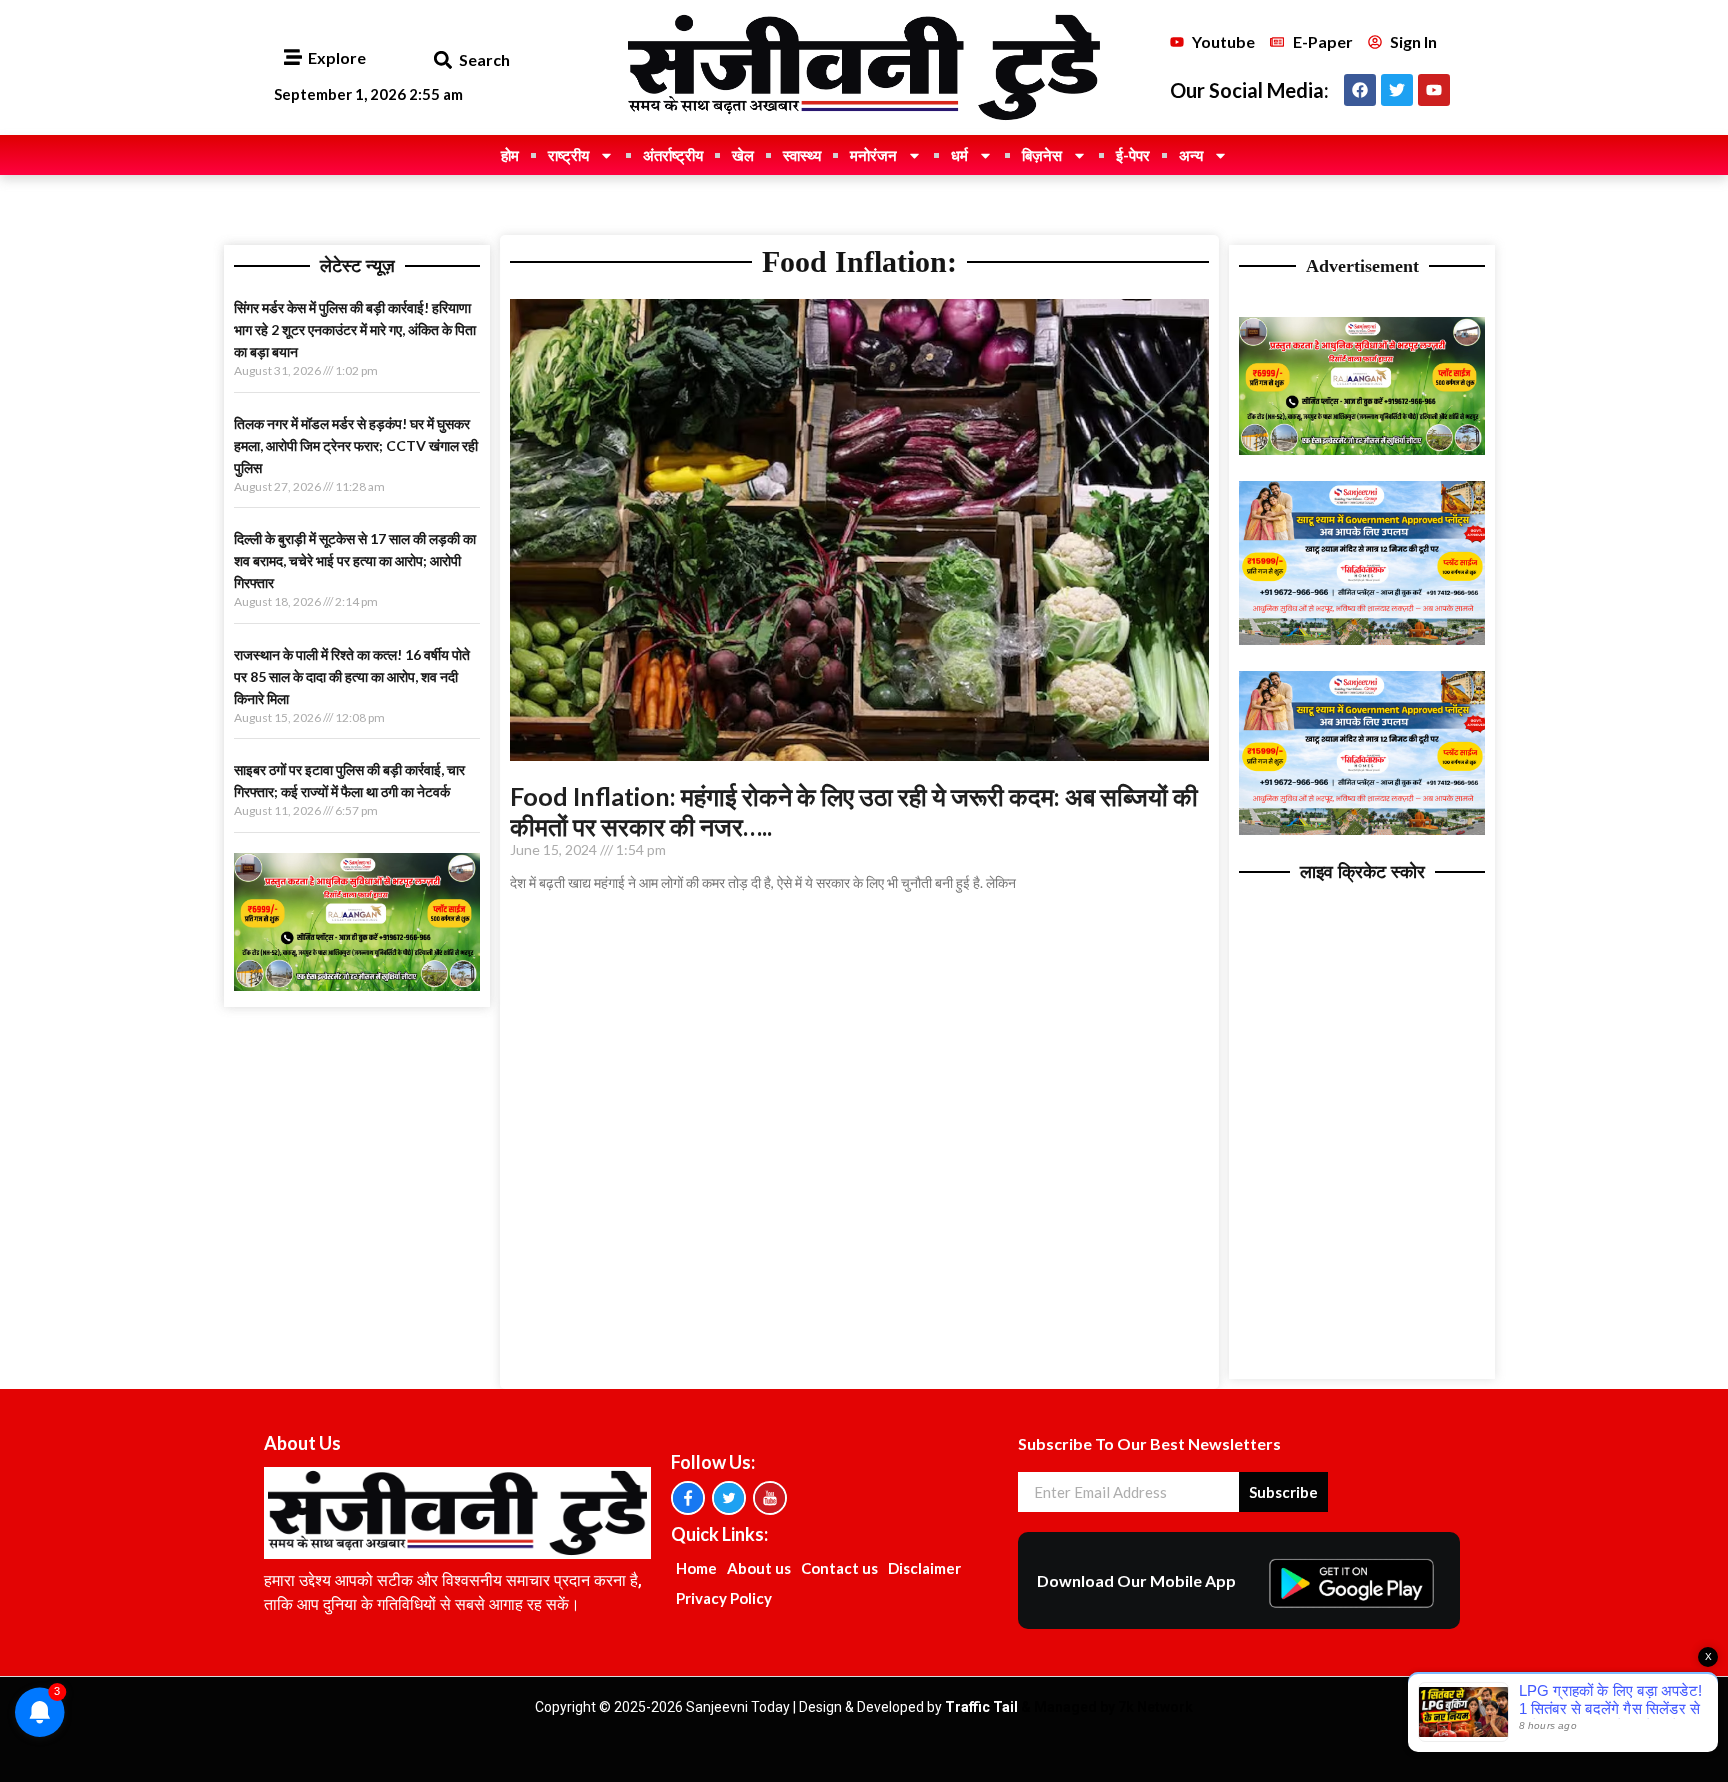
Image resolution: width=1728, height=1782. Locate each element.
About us (759, 1568)
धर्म (959, 155)
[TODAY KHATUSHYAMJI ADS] (1362, 639)
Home (696, 1568)
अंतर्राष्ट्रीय (673, 155)
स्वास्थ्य (802, 155)
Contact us (839, 1568)
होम (510, 155)
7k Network (1155, 1707)
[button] (442, 60)
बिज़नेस (1042, 155)
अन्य (1191, 155)
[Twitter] (1397, 90)
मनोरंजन (873, 155)
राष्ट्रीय (568, 155)
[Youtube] (1434, 90)
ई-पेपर (1133, 155)
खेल (743, 155)
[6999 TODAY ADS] (357, 985)
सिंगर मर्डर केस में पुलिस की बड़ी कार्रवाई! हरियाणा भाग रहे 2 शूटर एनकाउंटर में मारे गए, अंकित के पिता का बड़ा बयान (355, 329)
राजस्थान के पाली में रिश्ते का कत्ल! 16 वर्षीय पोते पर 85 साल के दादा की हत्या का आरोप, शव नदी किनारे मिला (352, 676)
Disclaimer (924, 1568)
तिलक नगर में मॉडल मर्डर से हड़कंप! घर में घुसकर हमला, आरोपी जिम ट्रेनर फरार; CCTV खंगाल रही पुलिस (356, 445)
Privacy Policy (724, 1598)
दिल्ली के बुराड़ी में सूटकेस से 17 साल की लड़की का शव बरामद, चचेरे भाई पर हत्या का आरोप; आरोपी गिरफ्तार (355, 560)
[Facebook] (1360, 90)
